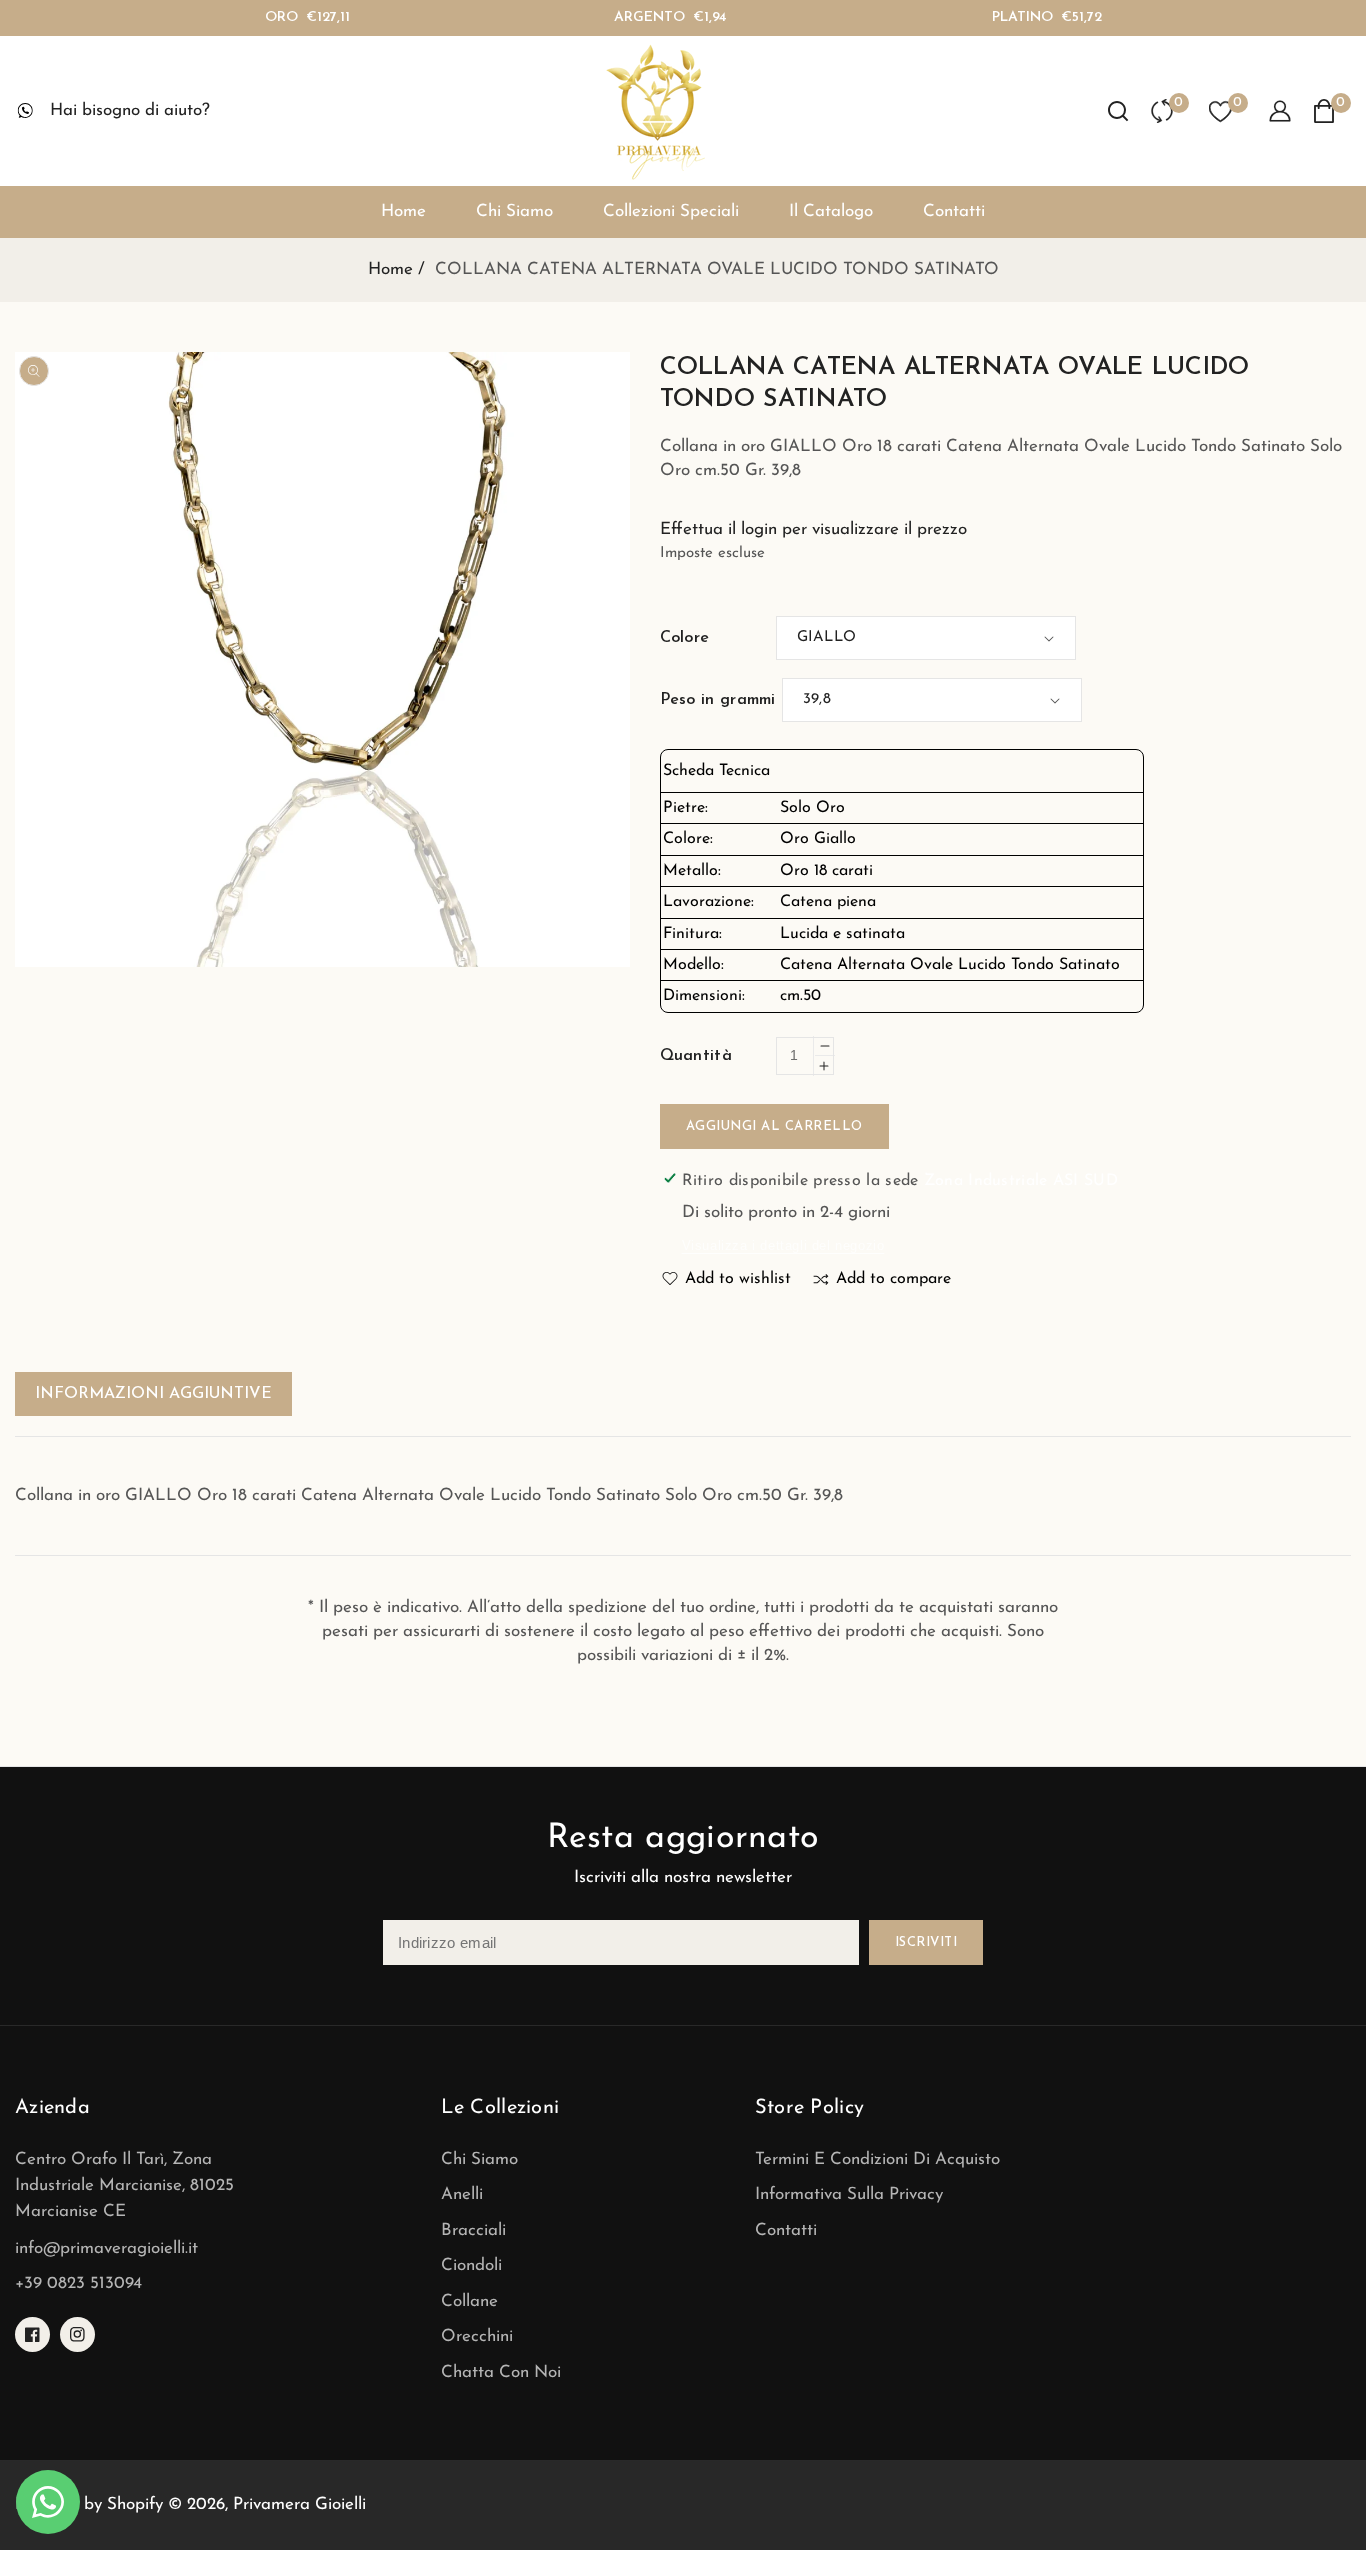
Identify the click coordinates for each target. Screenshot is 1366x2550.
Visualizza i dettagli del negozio (783, 1245)
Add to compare (893, 1279)
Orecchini (477, 2336)
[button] (1118, 111)
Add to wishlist (738, 1279)
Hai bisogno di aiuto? (130, 110)
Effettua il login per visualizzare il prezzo (813, 529)
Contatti (786, 2230)
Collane (469, 2301)
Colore (685, 638)
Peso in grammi (718, 700)
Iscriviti (926, 1942)
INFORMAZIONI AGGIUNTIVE (153, 1394)
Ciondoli (471, 2265)
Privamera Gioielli (299, 2504)
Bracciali (473, 2230)
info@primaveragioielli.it (106, 2248)
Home (390, 269)
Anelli (462, 2194)
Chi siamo (479, 2159)
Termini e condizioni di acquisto (877, 2159)
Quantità (696, 1056)
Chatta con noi (501, 2372)
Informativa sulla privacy (849, 2194)
